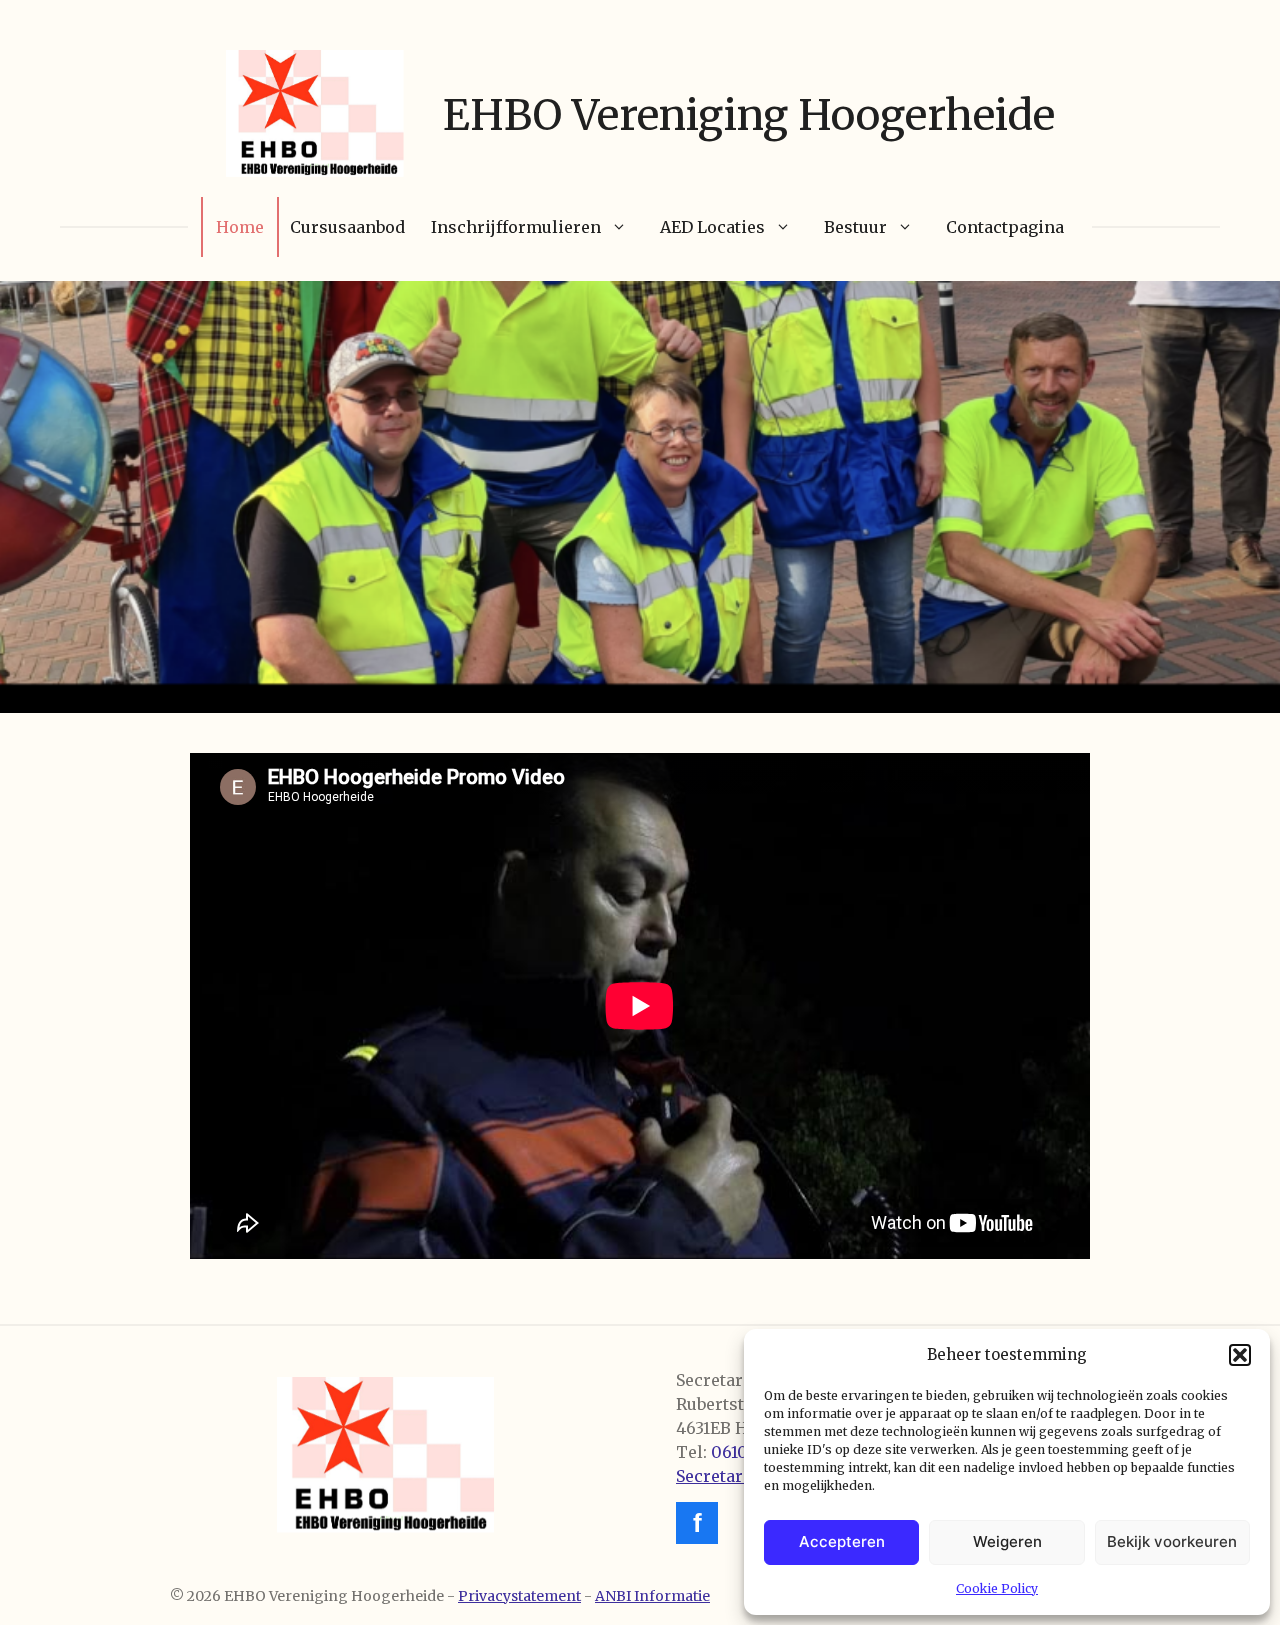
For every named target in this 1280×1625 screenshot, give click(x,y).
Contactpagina (1005, 227)
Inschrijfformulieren (516, 227)
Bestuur (855, 227)
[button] (1240, 1355)
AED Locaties (712, 227)
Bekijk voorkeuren (1172, 1541)
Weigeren (1007, 1541)
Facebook (697, 1523)
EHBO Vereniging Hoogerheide (749, 115)
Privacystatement (519, 1596)
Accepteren (842, 1541)
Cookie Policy (997, 1588)
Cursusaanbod (347, 227)
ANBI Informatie (652, 1596)
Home (240, 227)
